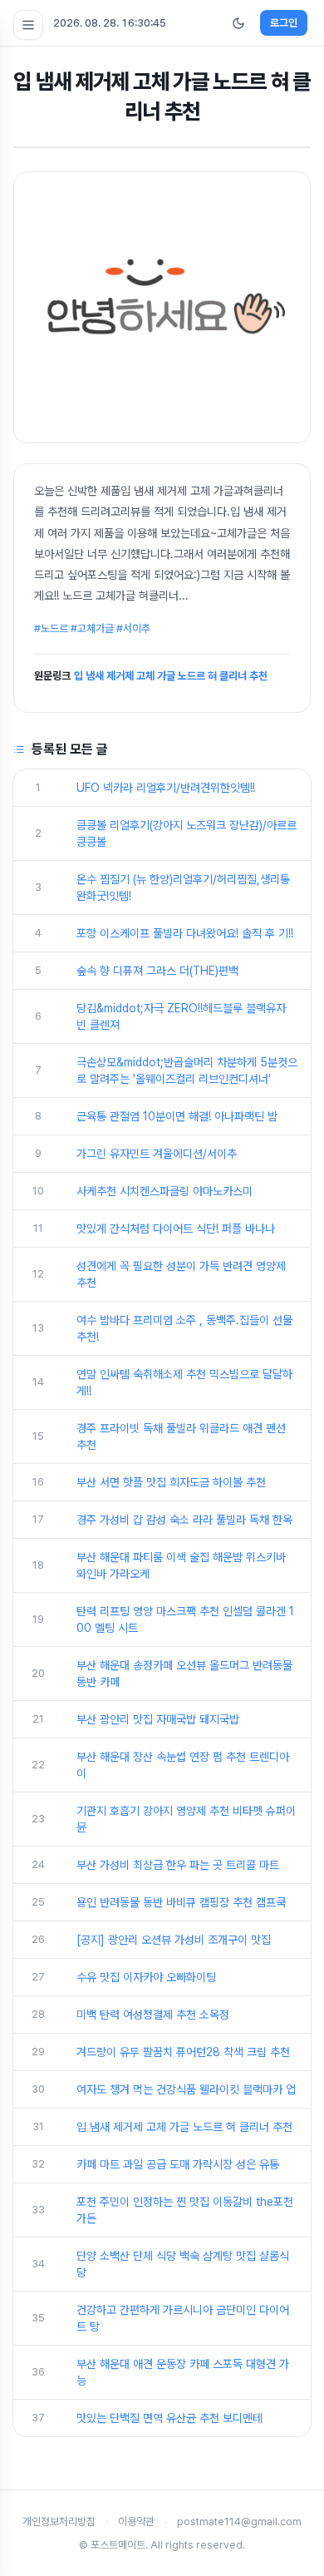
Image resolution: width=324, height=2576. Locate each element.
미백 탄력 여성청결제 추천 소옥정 (153, 2015)
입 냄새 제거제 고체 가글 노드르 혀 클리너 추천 (171, 676)
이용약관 (136, 2522)
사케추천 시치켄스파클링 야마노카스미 (164, 1191)
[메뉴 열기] (28, 25)
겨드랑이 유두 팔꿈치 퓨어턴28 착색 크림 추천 (183, 2052)
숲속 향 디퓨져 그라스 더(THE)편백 (157, 971)
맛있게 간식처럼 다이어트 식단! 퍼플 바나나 (176, 1229)
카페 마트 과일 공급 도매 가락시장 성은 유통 (178, 2164)
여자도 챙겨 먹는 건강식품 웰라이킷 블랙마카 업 (186, 2089)
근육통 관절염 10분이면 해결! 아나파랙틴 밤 (177, 1116)
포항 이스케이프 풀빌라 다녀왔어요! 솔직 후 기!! (185, 933)
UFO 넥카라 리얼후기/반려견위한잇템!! (166, 788)
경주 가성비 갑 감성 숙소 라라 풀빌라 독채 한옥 (184, 1520)
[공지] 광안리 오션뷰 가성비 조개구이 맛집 (174, 1940)
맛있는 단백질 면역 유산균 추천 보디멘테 (169, 2418)
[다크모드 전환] (238, 23)
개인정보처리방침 (59, 2522)
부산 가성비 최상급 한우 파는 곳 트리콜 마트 (178, 1865)
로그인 (284, 23)
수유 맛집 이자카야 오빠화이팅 (146, 1977)
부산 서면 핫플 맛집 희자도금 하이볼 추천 (171, 1482)
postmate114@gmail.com (239, 2522)
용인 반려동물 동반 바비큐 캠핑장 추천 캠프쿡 (181, 1902)
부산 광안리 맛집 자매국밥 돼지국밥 (158, 1719)
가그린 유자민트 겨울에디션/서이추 (157, 1154)
